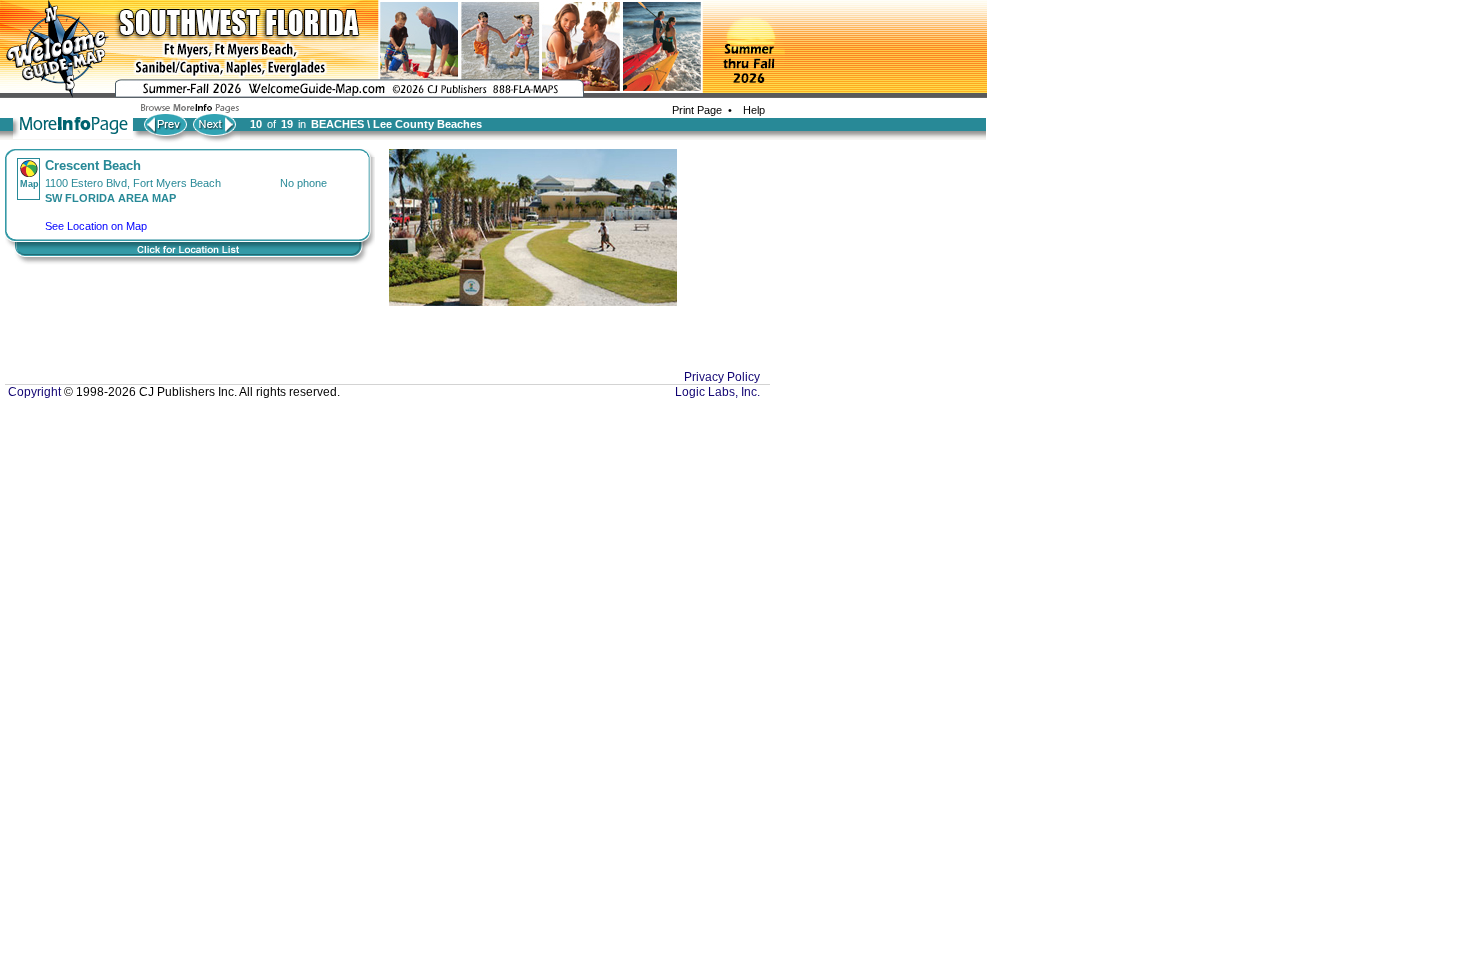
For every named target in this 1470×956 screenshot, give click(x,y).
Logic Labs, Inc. (717, 392)
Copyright (33, 392)
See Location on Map (96, 226)
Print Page (697, 110)
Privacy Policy (722, 377)
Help (751, 110)
